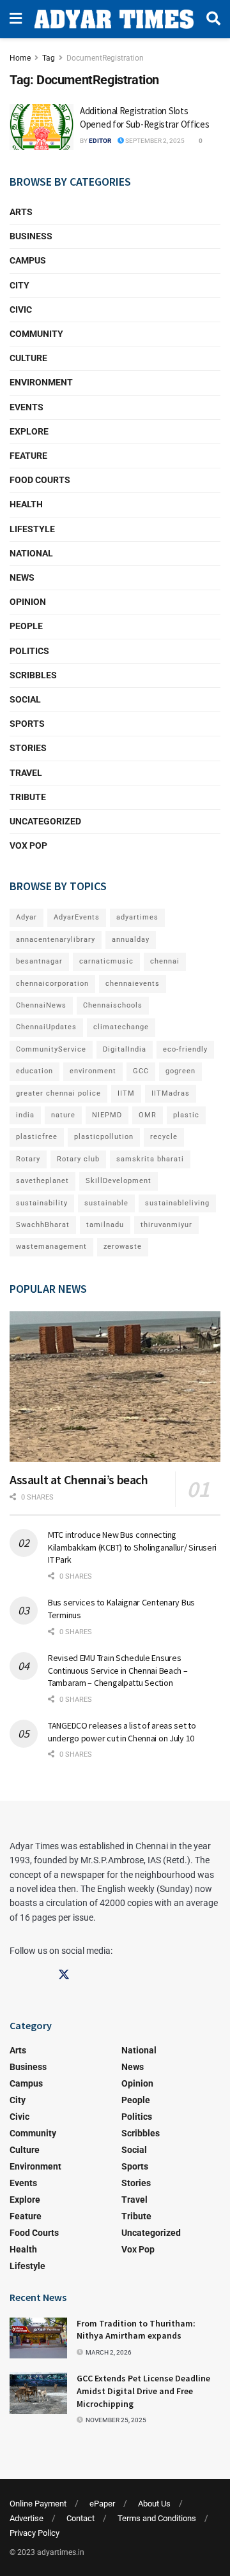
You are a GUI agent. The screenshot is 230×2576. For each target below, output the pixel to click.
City (19, 285)
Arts (21, 212)
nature (63, 1115)
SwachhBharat (43, 1225)
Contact (80, 2518)
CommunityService (51, 1049)
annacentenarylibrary (56, 940)
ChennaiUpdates (46, 1027)
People (26, 626)
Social (25, 699)
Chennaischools (113, 1005)
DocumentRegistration (105, 58)
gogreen (180, 1071)
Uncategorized (45, 821)
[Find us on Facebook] (15, 1975)
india (25, 1115)
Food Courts (40, 480)
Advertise (27, 2518)
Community (36, 334)
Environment (41, 382)
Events (27, 407)
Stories (28, 748)
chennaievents (133, 984)
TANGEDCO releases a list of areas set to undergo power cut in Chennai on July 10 (122, 1732)
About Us (154, 2504)
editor (100, 141)
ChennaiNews (41, 1005)
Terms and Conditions (157, 2518)
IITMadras (171, 1093)
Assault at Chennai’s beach (79, 1479)
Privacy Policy (34, 2533)
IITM (126, 1093)
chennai (165, 961)
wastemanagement (51, 1247)
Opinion (28, 602)
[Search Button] (213, 19)
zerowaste (123, 1247)
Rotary (28, 1159)
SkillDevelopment (119, 1181)
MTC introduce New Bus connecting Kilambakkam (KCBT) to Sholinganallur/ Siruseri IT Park (132, 1547)
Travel (26, 773)
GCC (141, 1071)
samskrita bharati (150, 1159)
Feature (28, 456)
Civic (21, 309)
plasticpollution (104, 1137)
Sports (27, 724)
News (22, 577)
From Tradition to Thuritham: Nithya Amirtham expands (136, 2330)
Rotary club (78, 1159)
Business (31, 236)
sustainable (106, 1203)
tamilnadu (105, 1225)
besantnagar (39, 961)
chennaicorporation (52, 984)
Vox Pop (28, 845)
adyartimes (137, 917)
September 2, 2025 (154, 141)
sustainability (42, 1203)
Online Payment (38, 2504)
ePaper (102, 2504)
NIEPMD (107, 1115)
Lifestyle (32, 529)
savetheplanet (42, 1181)
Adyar (27, 917)
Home (20, 58)
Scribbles (33, 675)
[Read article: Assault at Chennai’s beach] (115, 1387)
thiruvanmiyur (166, 1225)
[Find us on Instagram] (40, 1975)
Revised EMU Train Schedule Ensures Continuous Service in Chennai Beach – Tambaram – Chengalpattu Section (118, 1670)
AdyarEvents (77, 917)
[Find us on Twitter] (64, 1975)
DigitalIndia (125, 1049)
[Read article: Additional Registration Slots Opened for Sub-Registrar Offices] (42, 127)
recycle (164, 1137)
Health (26, 504)
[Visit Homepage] (114, 19)
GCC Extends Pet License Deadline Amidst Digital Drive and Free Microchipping (143, 2391)
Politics (29, 651)
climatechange (121, 1027)
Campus (28, 260)
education (34, 1071)
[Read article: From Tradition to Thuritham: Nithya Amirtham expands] (38, 2338)
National (31, 553)
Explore (29, 431)
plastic (186, 1115)
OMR (148, 1115)
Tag (49, 58)
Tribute (28, 797)
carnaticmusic (106, 961)
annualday (131, 940)
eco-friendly (185, 1049)
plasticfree (37, 1137)
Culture (28, 358)
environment (93, 1071)
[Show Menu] (16, 19)
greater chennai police (58, 1093)
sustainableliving (177, 1203)
